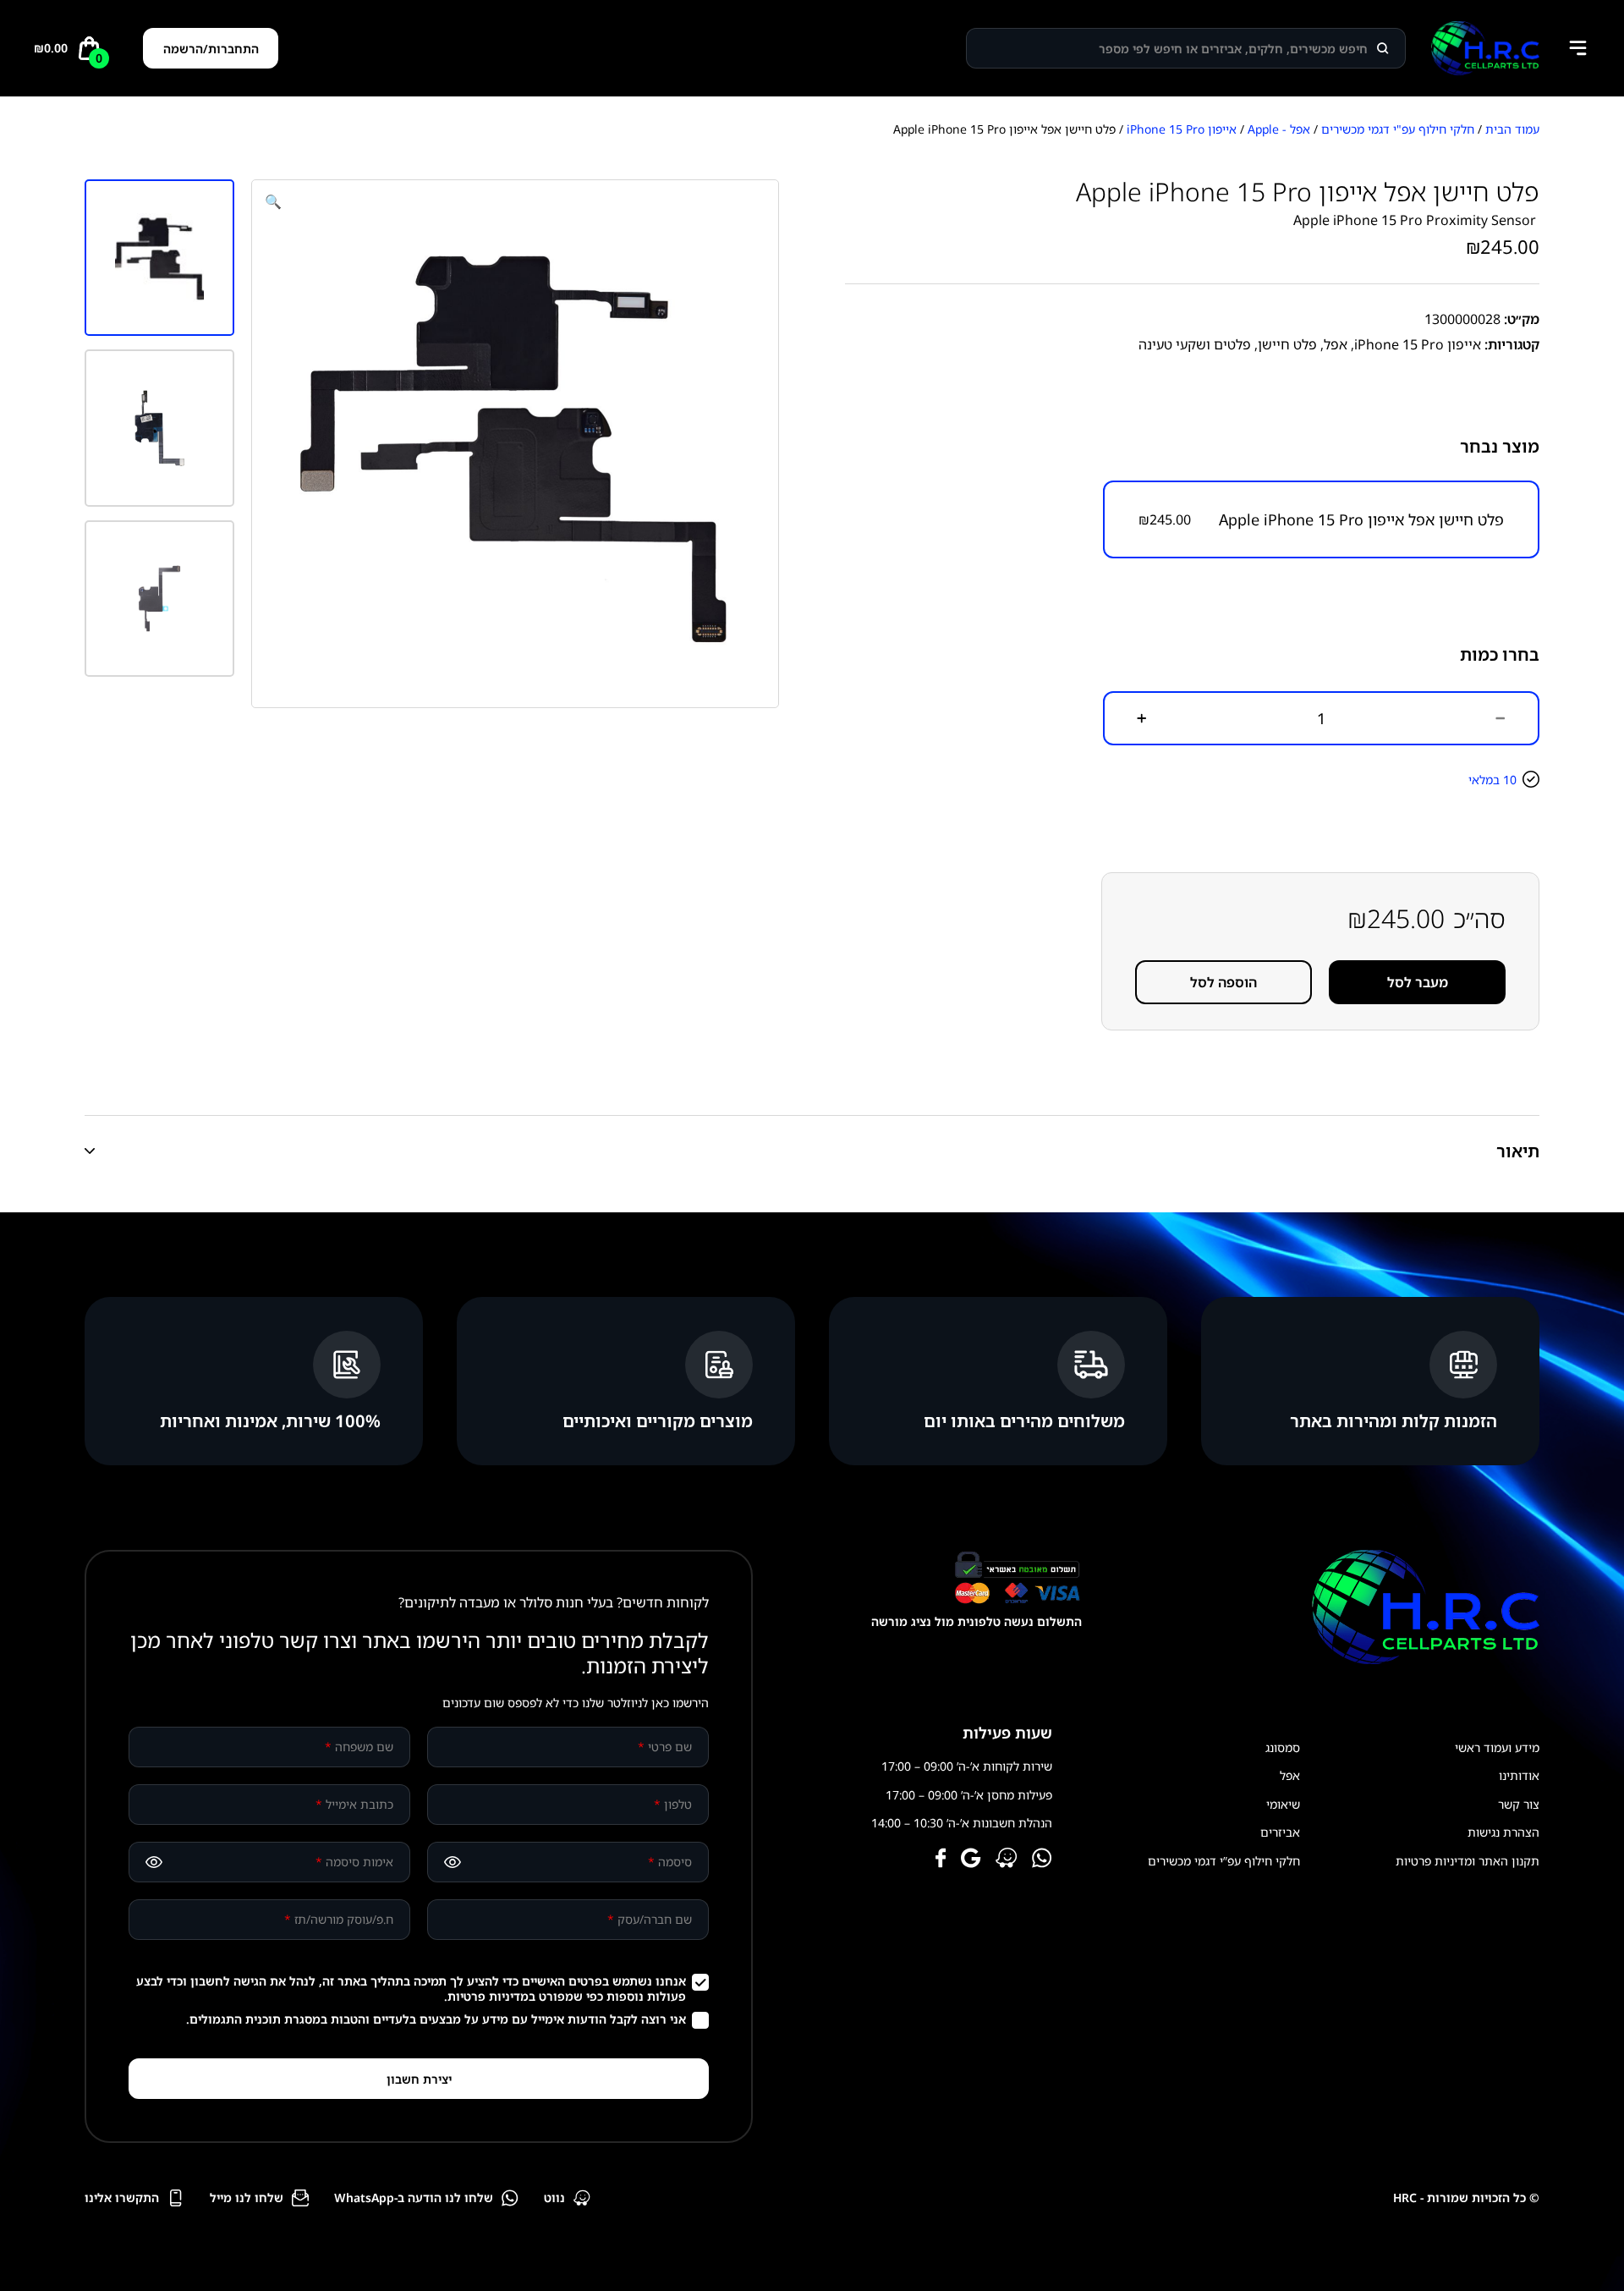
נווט (554, 2198)
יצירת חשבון (419, 2079)
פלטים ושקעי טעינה (1195, 344)
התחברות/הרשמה (211, 49)
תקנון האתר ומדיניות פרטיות (1468, 1861)
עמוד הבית (1512, 129)
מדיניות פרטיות (488, 1996)
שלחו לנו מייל (247, 2198)
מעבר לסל (1418, 982)
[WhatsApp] (1042, 1860)
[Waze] (1007, 1860)
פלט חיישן (1287, 344)
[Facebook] (941, 1860)
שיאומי (1283, 1804)
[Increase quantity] (1142, 718)
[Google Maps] (971, 1860)
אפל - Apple (1279, 129)
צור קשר (1519, 1804)
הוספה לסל (1223, 982)
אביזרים (1280, 1832)
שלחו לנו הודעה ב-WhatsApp (414, 2198)
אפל (1336, 344)
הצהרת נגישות (1503, 1832)
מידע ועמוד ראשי (1497, 1747)
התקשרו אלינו (122, 2198)
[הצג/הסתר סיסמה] (453, 1862)
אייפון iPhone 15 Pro (1182, 129)
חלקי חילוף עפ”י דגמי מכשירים (1224, 1861)
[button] (273, 201)
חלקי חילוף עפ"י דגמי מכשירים (1398, 129)
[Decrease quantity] (1501, 718)
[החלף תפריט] (1577, 48)
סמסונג (1283, 1747)
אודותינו (1519, 1775)
